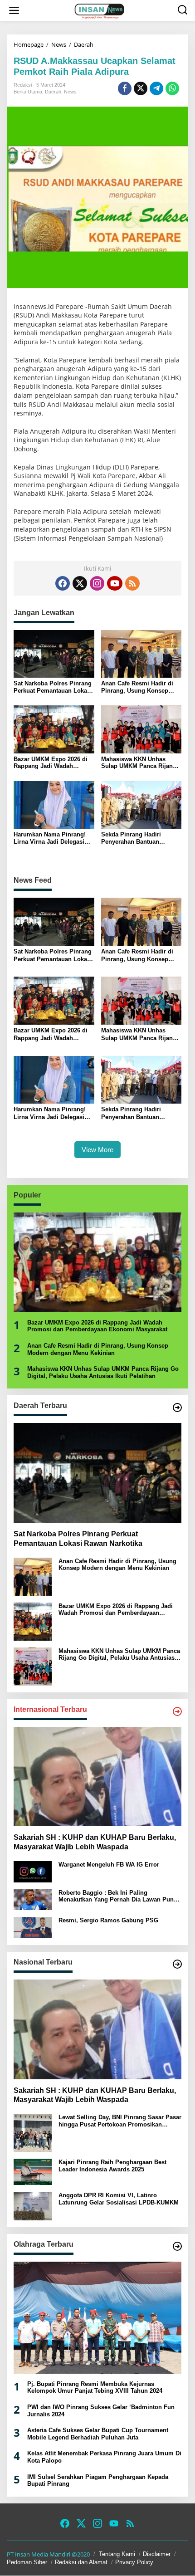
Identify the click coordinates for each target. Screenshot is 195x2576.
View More (97, 1150)
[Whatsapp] (172, 88)
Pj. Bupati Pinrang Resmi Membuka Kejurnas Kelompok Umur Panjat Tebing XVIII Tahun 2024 (95, 2388)
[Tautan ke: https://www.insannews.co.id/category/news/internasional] (177, 1711)
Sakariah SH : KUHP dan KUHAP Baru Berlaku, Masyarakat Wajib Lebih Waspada (95, 1842)
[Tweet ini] (141, 88)
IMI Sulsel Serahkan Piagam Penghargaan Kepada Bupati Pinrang (98, 2481)
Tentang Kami (117, 2554)
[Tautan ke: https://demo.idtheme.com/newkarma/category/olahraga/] (177, 2246)
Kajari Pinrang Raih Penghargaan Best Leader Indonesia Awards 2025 (112, 2166)
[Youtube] (115, 583)
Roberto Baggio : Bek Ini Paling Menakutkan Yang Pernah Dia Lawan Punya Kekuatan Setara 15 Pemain (119, 1896)
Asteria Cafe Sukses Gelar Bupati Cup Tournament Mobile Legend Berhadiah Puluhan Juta (98, 2434)
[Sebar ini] (125, 88)
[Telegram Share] (156, 88)
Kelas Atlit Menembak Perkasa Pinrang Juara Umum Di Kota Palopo (104, 2457)
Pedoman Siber (27, 2562)
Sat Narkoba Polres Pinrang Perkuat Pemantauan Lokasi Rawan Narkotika (53, 687)
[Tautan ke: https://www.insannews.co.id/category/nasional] (177, 1964)
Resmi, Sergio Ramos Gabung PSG (108, 1920)
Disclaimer (157, 2554)
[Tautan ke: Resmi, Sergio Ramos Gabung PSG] (33, 1927)
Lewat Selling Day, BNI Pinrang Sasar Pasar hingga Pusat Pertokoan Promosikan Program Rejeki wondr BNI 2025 (120, 2121)
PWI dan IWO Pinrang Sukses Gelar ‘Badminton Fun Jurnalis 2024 (101, 2411)
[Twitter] (80, 583)
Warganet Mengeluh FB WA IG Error (109, 1865)
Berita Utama (28, 92)
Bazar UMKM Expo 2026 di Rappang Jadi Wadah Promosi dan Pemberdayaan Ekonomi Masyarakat (54, 763)
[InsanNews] (99, 10)
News (70, 92)
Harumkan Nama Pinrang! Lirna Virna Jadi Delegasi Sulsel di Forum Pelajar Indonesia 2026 (50, 838)
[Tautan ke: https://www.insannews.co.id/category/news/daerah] (177, 1408)
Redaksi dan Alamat (81, 2562)
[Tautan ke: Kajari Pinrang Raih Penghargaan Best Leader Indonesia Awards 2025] (33, 2171)
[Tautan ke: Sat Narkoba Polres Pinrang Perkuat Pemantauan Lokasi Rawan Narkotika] (97, 1473)
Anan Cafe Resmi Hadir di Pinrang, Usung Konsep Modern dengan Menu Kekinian (137, 687)
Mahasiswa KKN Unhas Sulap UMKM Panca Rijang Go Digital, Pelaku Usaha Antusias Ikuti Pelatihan (139, 763)
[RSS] (132, 583)
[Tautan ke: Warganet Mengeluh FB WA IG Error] (33, 1871)
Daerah (53, 92)
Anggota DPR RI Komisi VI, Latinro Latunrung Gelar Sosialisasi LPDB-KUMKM (119, 2199)
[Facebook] (63, 583)
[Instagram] (97, 583)
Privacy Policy (134, 2562)
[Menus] (14, 10)
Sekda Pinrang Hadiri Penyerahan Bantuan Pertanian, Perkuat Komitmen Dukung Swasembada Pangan (131, 838)
